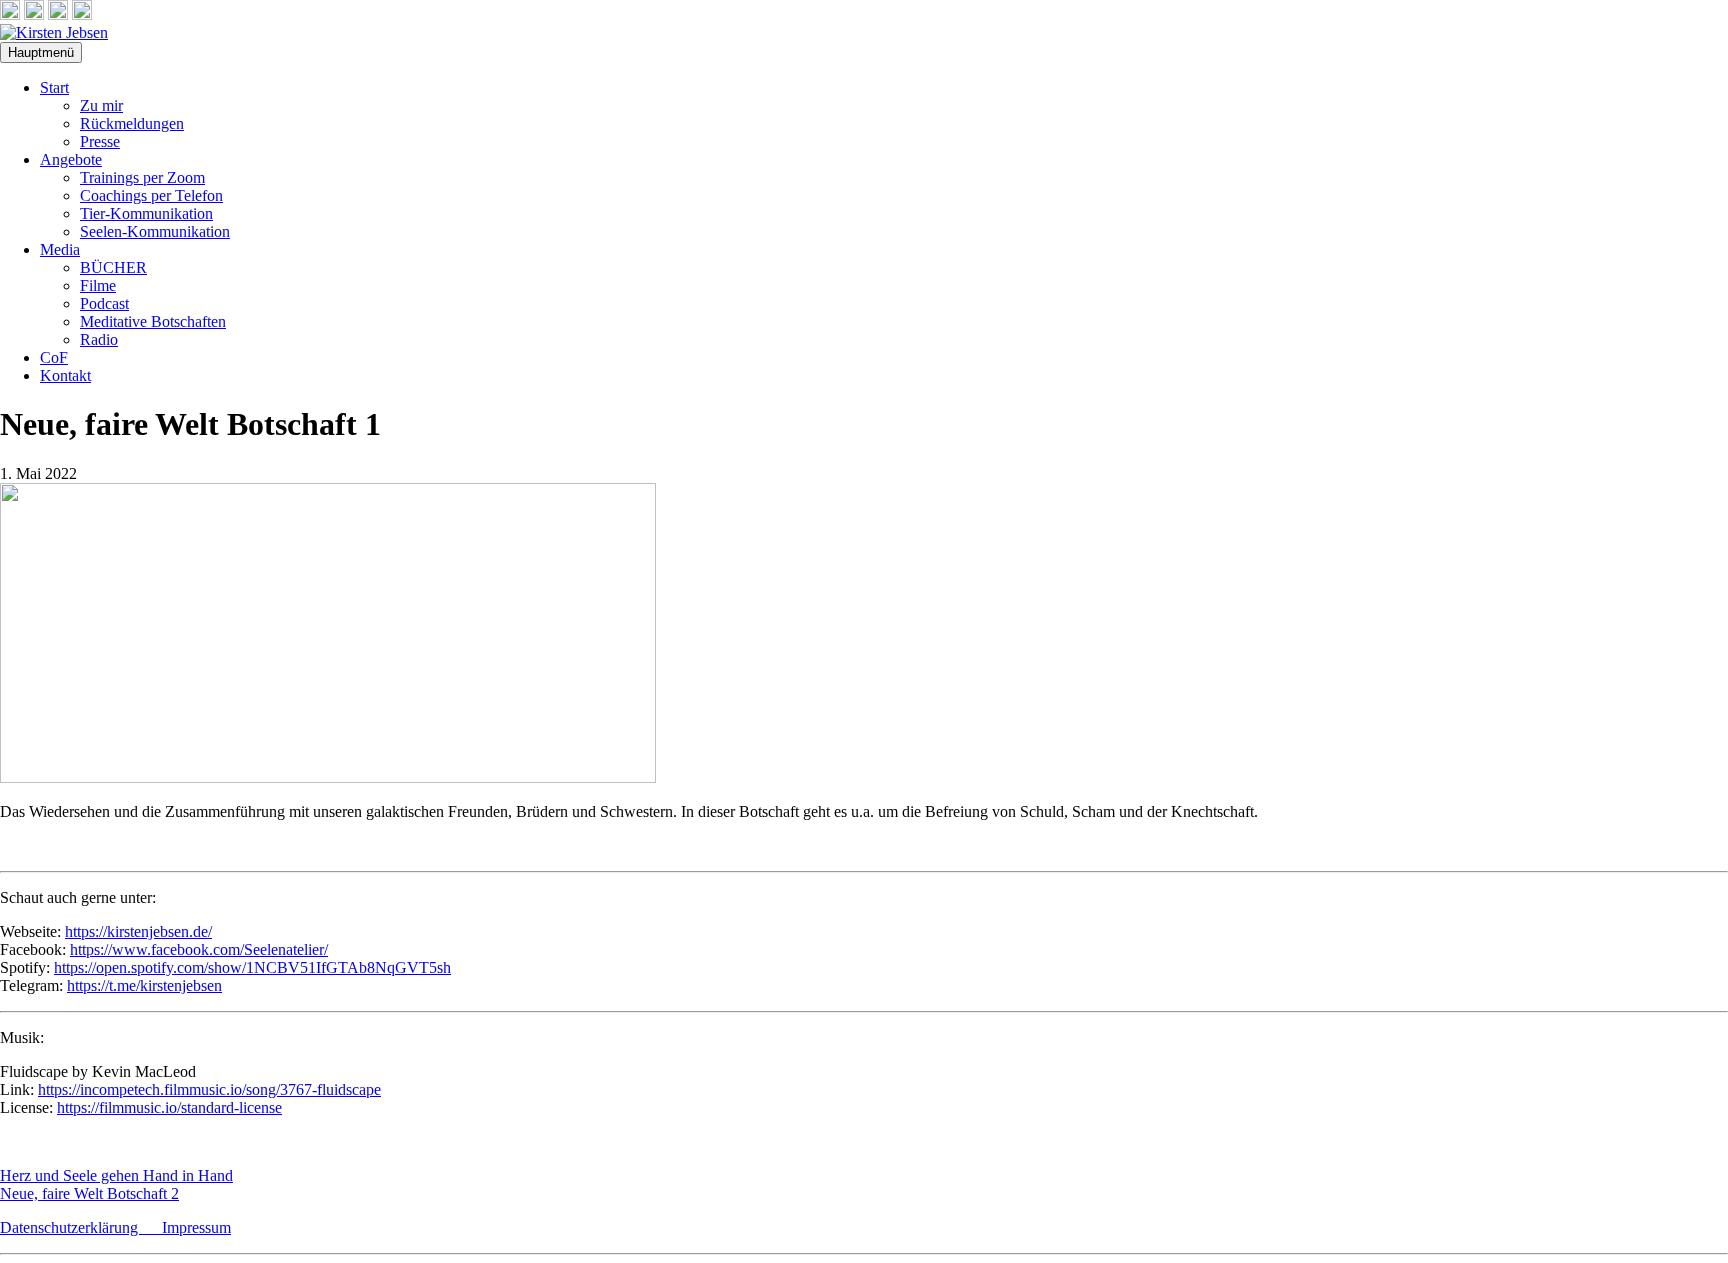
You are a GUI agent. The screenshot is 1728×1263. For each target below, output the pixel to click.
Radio (99, 339)
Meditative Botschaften (153, 321)
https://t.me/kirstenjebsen (144, 985)
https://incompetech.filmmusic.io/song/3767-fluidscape (209, 1089)
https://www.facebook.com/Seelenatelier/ (199, 949)
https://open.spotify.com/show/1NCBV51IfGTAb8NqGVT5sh (252, 967)
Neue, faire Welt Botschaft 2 (89, 1193)
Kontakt (65, 375)
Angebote (71, 159)
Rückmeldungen (132, 123)
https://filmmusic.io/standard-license (169, 1107)
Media (60, 249)
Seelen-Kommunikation (155, 231)
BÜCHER (113, 267)
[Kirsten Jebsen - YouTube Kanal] (58, 14)
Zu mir (101, 105)
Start (54, 87)
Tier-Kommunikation (146, 213)
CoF (54, 357)
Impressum (196, 1227)
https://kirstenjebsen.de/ (138, 931)
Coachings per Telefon (151, 195)
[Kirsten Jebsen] (54, 32)
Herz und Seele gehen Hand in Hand (116, 1175)
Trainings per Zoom (142, 177)
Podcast (104, 303)
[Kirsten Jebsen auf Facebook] (10, 14)
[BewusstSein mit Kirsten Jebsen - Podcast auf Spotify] (82, 14)
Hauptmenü (41, 52)
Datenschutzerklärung (81, 1227)
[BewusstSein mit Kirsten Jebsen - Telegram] (34, 14)
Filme (98, 285)
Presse (100, 141)
